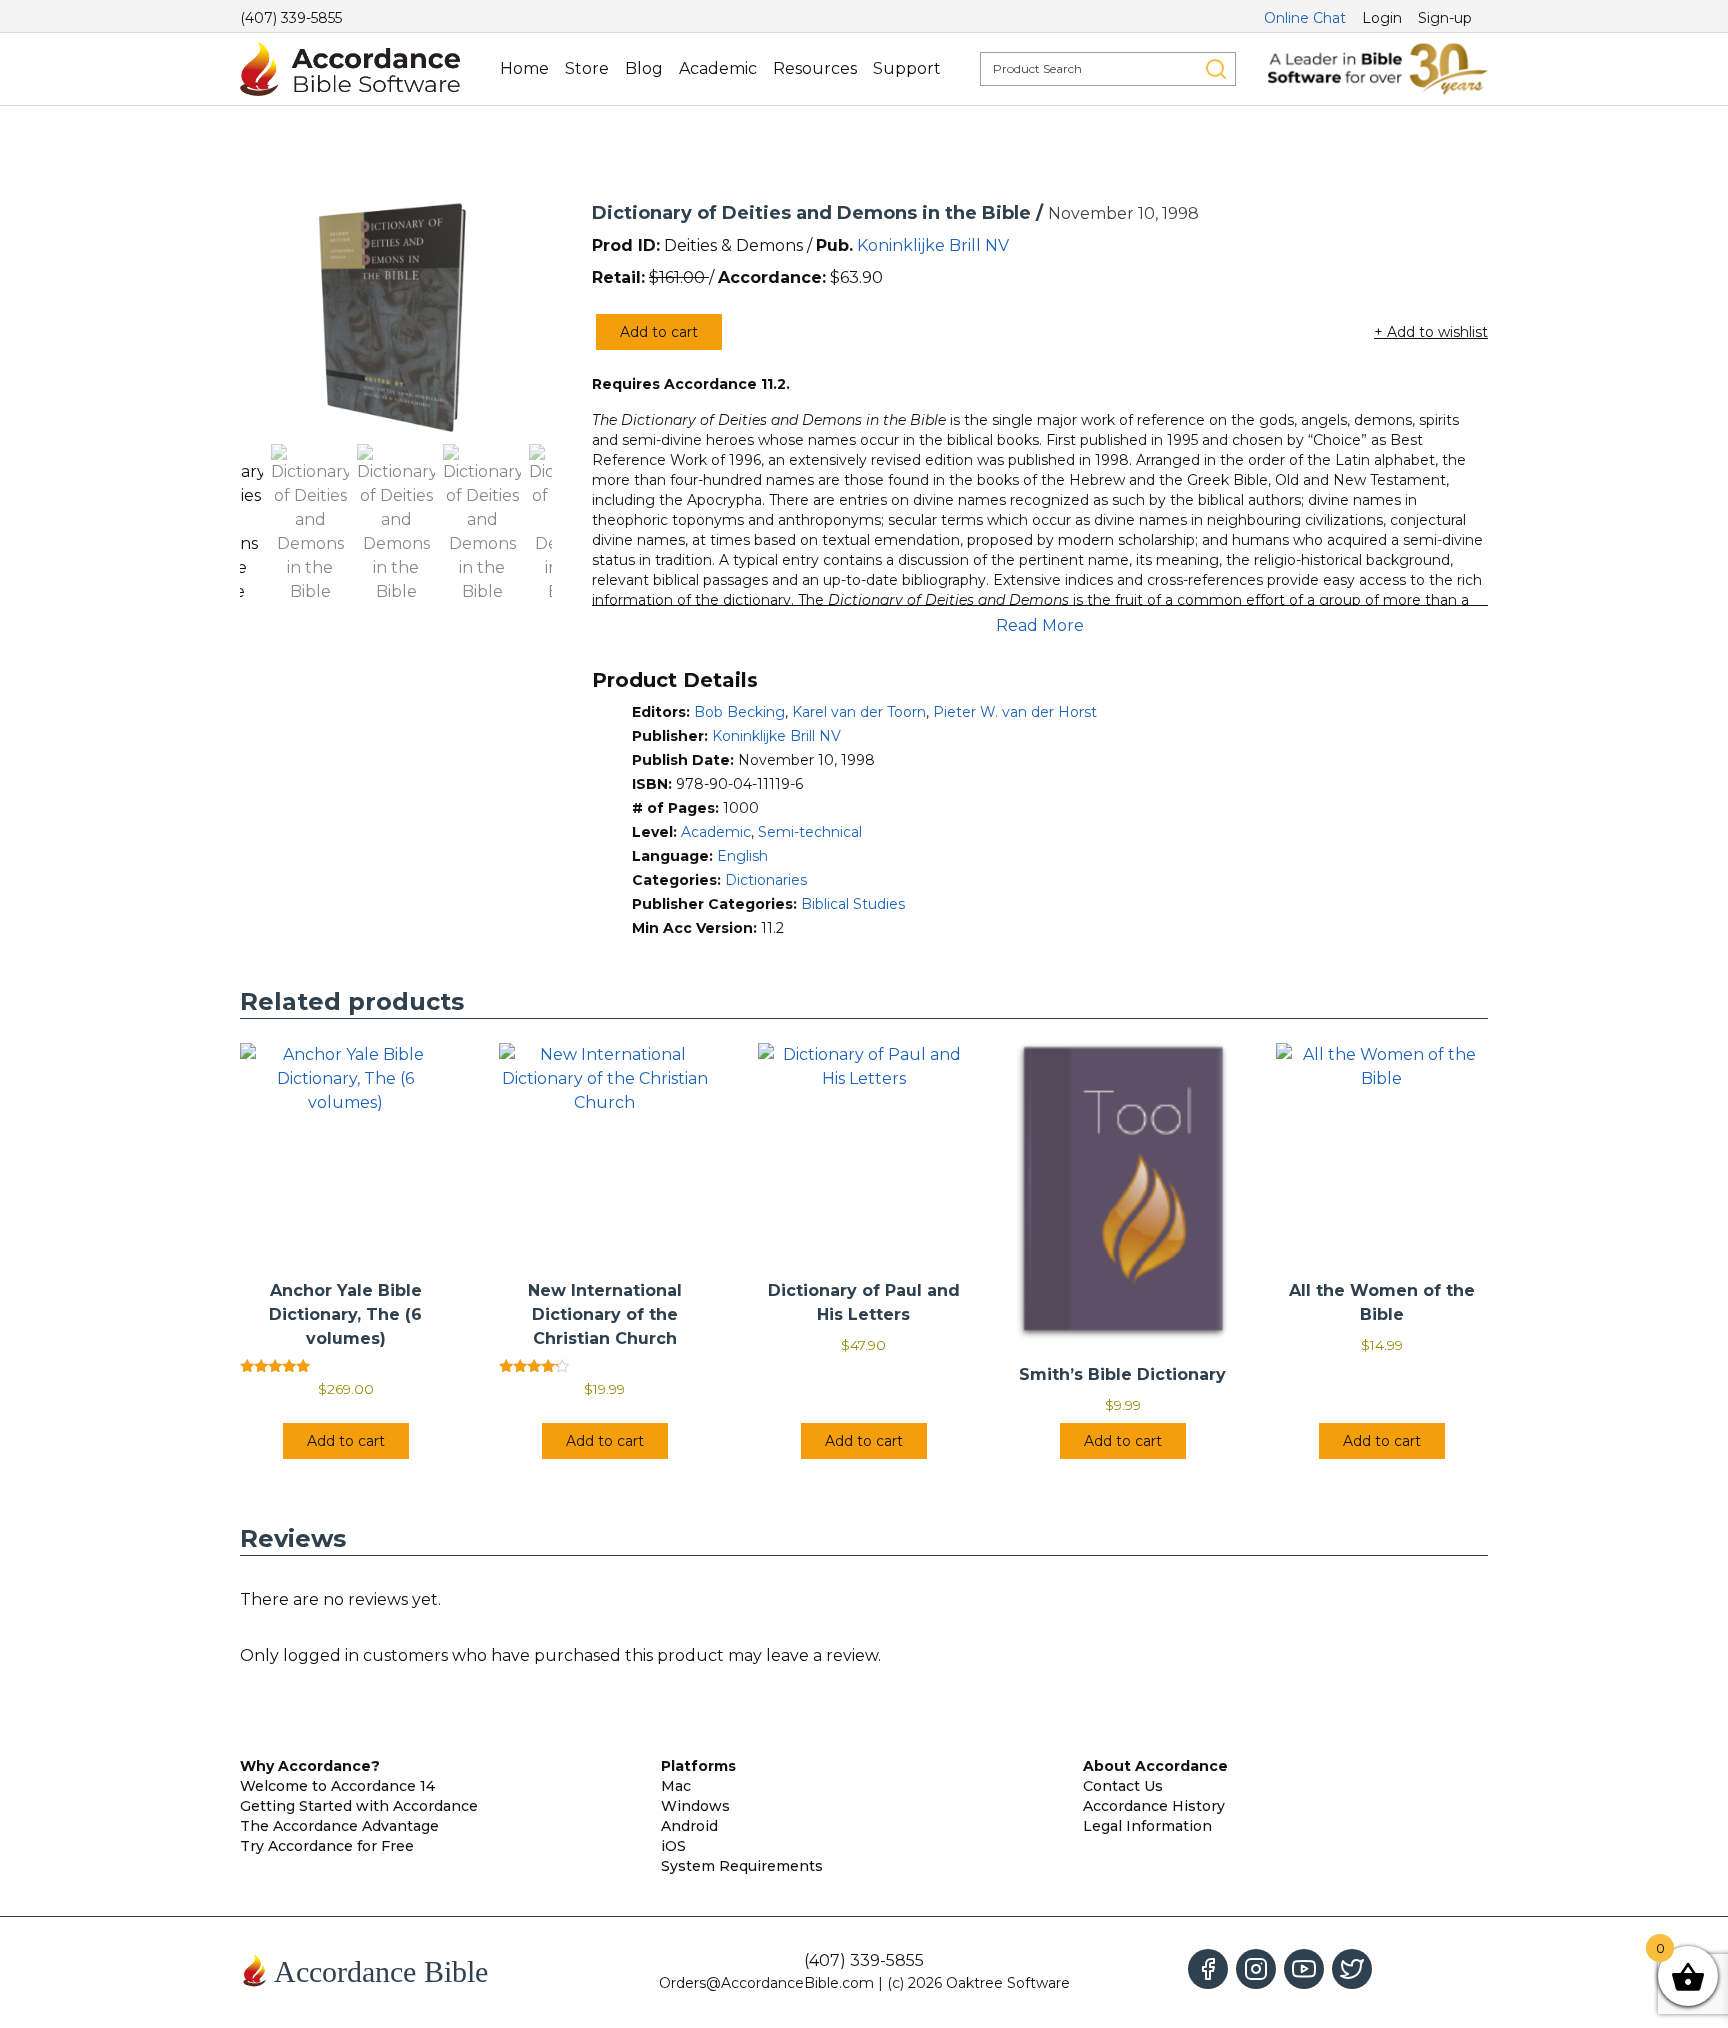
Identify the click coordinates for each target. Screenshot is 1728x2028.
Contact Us (1123, 1786)
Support (907, 68)
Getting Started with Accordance (359, 1806)
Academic (718, 68)
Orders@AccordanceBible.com (766, 1983)
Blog (644, 68)
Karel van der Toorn (859, 712)
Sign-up (1445, 18)
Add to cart (659, 332)
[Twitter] (1352, 1969)
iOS (673, 1846)
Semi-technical (810, 832)
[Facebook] (1208, 1969)
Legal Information (1147, 1826)
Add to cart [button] (346, 1441)
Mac (676, 1786)
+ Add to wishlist (1431, 332)
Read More (1040, 625)
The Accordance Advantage (339, 1826)
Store (587, 68)
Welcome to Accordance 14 (337, 1786)
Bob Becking (739, 712)
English (742, 856)
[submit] (1216, 69)
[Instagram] (1256, 1969)
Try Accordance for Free (327, 1846)
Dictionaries (766, 880)
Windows (695, 1806)
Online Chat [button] (1305, 18)
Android (689, 1826)
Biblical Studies (853, 904)
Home (524, 68)
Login (1382, 18)
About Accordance (1155, 1766)
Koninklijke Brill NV (933, 245)
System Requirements (742, 1866)
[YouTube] (1304, 1969)
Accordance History (1154, 1806)
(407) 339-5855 (291, 18)
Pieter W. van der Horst (1015, 712)
